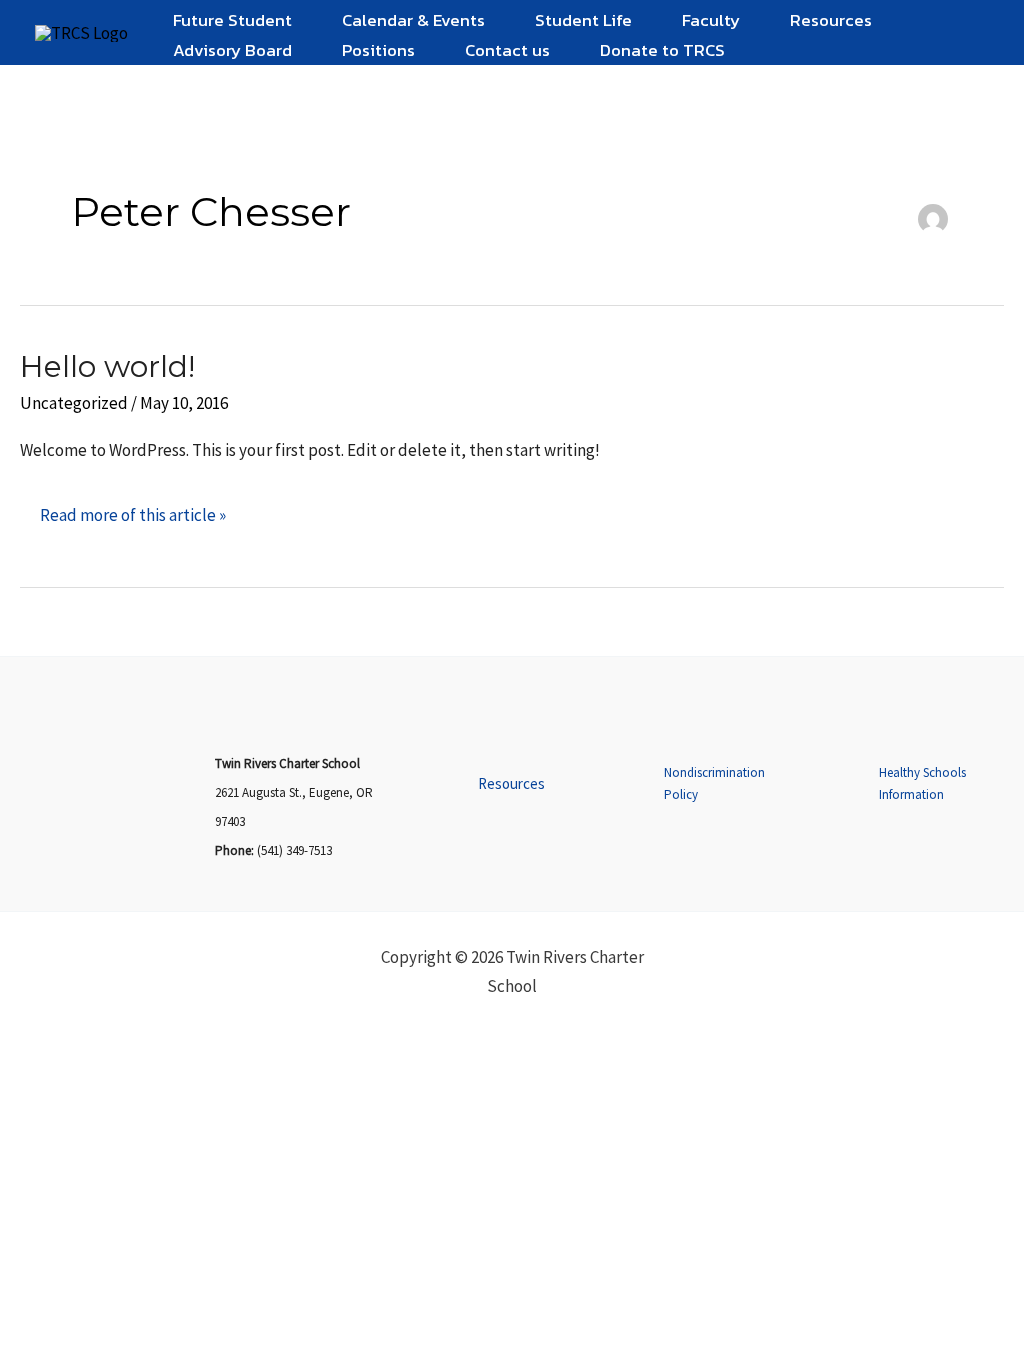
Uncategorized (74, 403)
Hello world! (107, 366)
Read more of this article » (132, 508)
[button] (511, 784)
